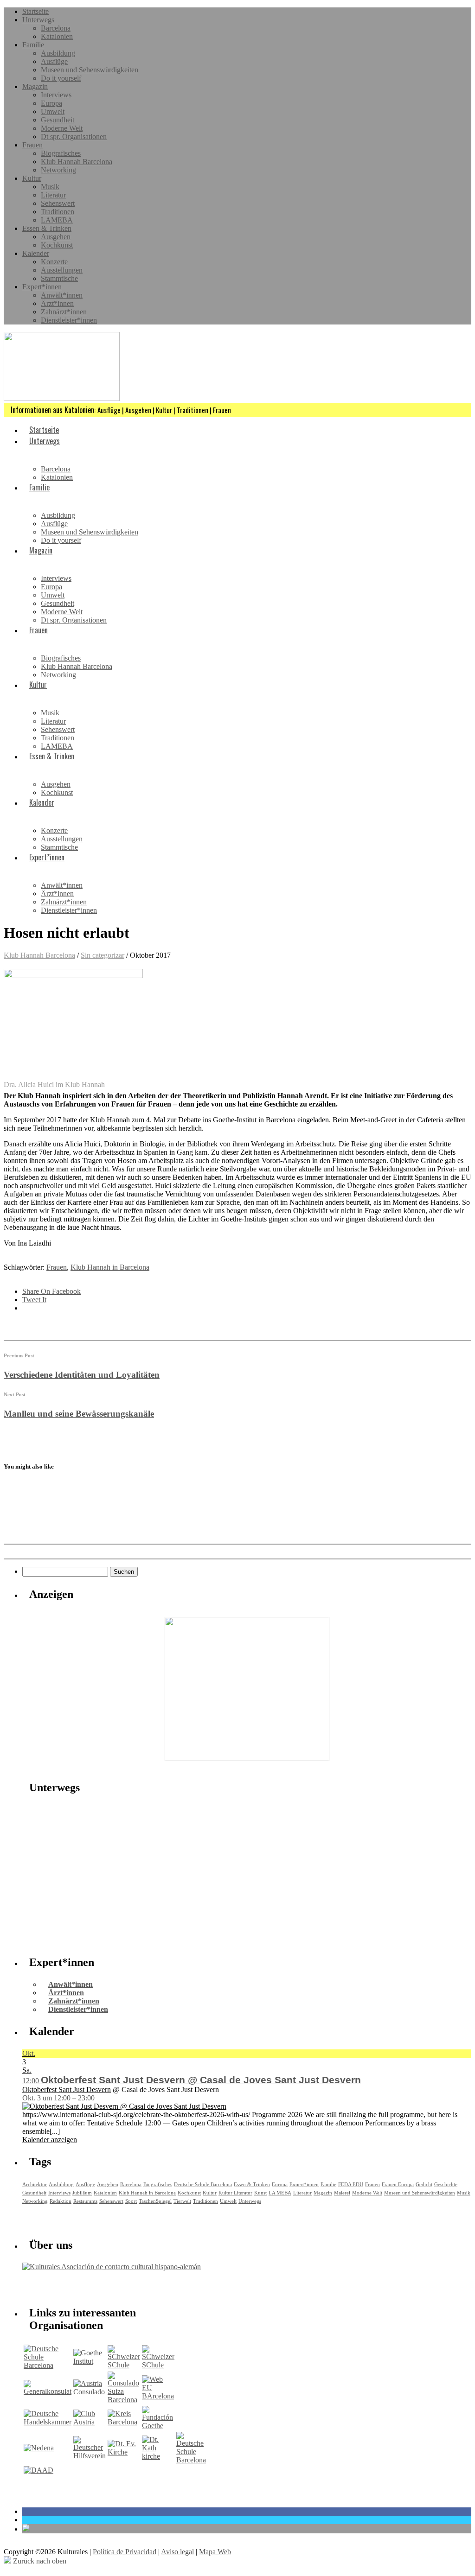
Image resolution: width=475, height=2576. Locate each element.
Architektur (35, 2184)
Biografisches (61, 153)
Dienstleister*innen (69, 320)
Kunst (260, 2193)
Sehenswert (58, 203)
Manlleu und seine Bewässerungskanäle (79, 1414)
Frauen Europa (398, 2184)
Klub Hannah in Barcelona (110, 1267)
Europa (51, 103)
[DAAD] (39, 2470)
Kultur (32, 178)
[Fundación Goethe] (158, 2426)
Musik (50, 187)
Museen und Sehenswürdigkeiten (90, 70)
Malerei (342, 2193)
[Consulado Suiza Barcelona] (124, 2400)
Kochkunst (57, 245)
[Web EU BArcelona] (158, 2396)
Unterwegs (38, 20)
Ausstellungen (62, 270)
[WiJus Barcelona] (191, 2460)
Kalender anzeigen (50, 2140)
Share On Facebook (51, 1291)
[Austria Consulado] (90, 2392)
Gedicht (424, 2184)
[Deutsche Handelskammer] (48, 2422)
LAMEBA (57, 220)
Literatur (53, 195)
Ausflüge (54, 61)
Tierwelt (182, 2201)
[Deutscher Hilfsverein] (90, 2456)
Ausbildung (58, 53)
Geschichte (446, 2184)
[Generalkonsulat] (48, 2391)
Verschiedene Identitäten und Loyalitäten (82, 1375)
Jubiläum (82, 2193)
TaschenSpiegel (155, 2201)
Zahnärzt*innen (64, 312)
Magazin (35, 86)
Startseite (35, 11)
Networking (58, 170)
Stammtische (59, 278)
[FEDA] (158, 2365)
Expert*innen (42, 287)
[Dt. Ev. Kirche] (124, 2452)
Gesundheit (58, 120)
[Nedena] (39, 2448)
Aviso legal (177, 2552)
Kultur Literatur (235, 2193)
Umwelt (53, 111)
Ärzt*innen (57, 303)
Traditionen (58, 212)
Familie (33, 45)
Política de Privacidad (125, 2552)
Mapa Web (215, 2552)
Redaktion (61, 2201)
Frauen (32, 145)
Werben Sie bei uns (75, 2286)
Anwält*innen (62, 295)
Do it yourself (61, 78)
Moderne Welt (62, 128)
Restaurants (85, 2201)
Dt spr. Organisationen (74, 137)
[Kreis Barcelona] (124, 2422)
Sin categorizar (103, 955)
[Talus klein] (247, 1759)
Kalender (36, 253)
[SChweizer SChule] (124, 2365)
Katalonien (57, 36)
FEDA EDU (351, 2184)
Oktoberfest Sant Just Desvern (67, 2089)
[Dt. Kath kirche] (158, 2456)
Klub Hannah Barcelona (77, 162)
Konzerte (54, 262)
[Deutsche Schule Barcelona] (48, 2365)
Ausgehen (56, 237)
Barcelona (56, 28)
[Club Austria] (90, 2422)
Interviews (56, 95)
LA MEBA (280, 2193)
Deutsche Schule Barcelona (203, 2184)
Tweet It (34, 1300)
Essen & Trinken (47, 228)
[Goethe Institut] (90, 2361)
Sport (131, 2201)
